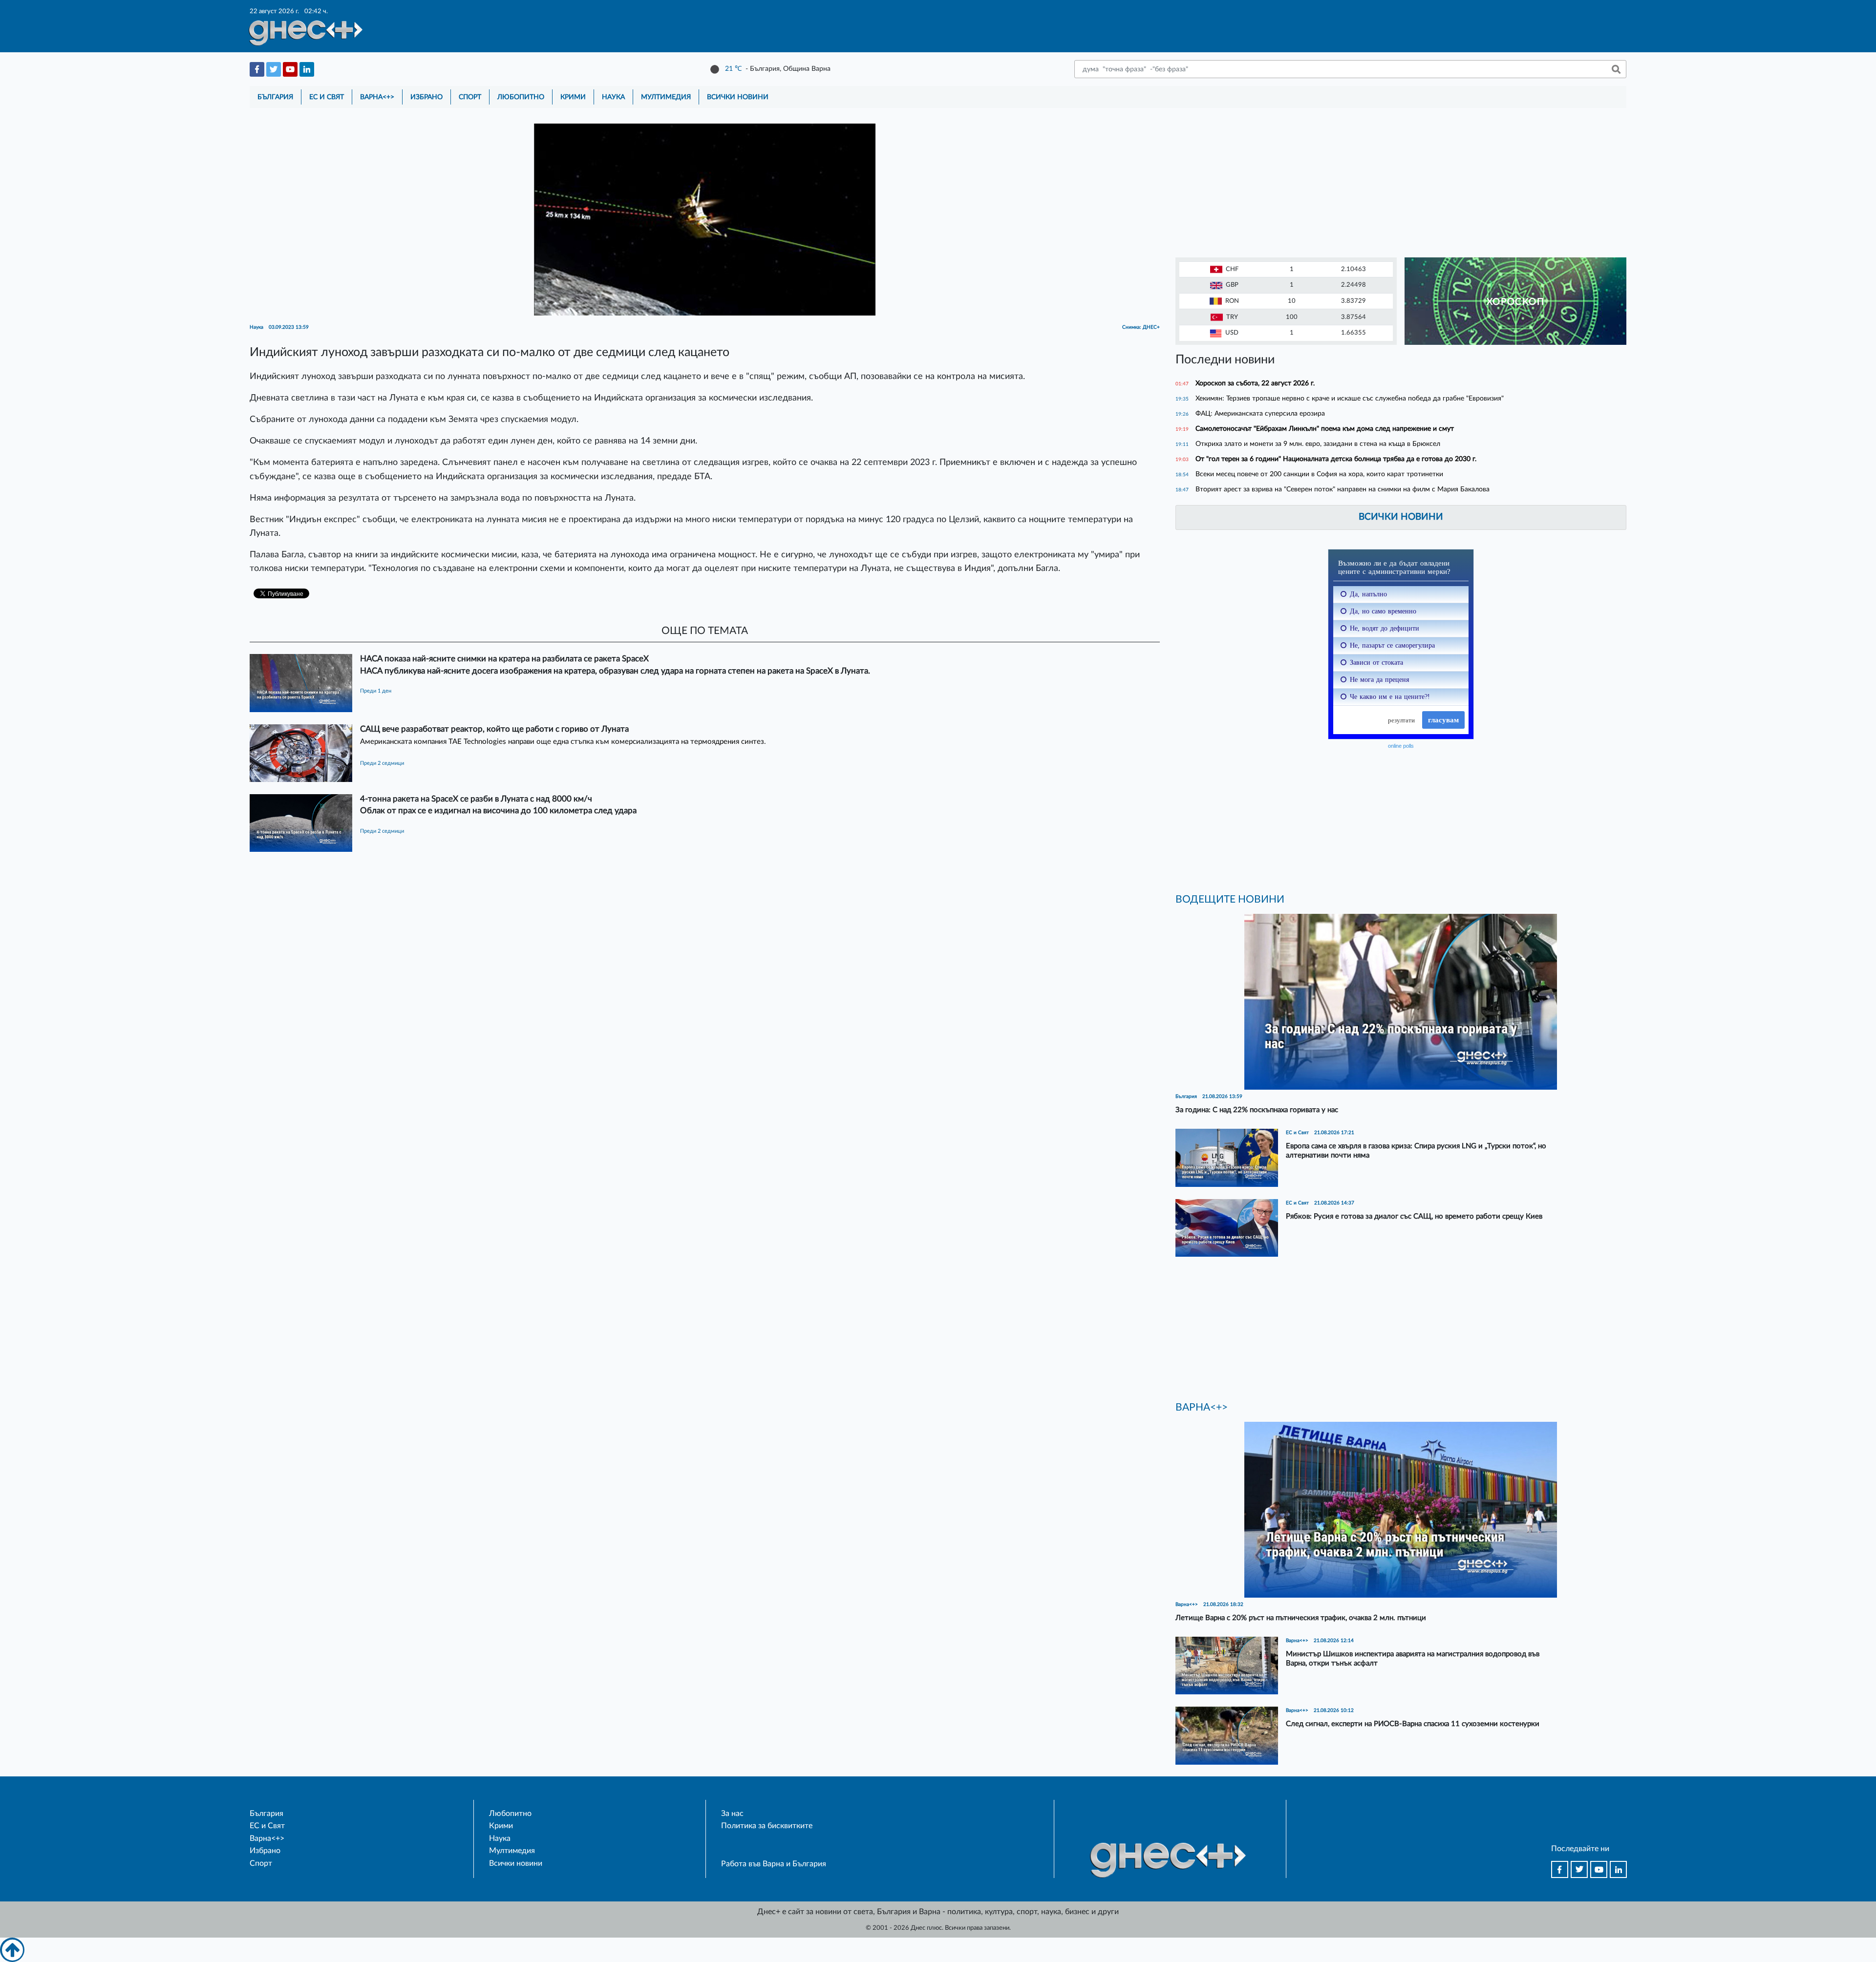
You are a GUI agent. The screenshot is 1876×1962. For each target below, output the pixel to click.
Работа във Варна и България (774, 1864)
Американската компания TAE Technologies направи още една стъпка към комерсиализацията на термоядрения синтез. (563, 742)
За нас (732, 1814)
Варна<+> (377, 97)
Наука (613, 97)
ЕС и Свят (327, 97)
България (275, 97)
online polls (1401, 746)
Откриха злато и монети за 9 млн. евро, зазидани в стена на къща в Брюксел (1318, 444)
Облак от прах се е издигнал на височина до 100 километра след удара (498, 811)
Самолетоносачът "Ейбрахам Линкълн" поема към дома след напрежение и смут (1325, 429)
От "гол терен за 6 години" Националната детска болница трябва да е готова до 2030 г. (1336, 459)
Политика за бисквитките (767, 1826)
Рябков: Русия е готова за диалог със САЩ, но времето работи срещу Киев (1414, 1216)
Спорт (470, 97)
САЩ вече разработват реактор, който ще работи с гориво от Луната (494, 729)
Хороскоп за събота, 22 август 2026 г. (1255, 383)
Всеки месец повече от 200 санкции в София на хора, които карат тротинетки (1319, 474)
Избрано (426, 97)
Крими (573, 97)
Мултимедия (666, 97)
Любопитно (521, 97)
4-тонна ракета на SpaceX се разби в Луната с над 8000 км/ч (476, 799)
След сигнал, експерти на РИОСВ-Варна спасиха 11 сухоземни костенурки (1413, 1724)
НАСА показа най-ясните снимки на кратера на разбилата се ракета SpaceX (504, 659)
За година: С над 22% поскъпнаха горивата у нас (1257, 1110)
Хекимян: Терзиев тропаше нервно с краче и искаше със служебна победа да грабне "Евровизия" (1350, 398)
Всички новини (738, 97)
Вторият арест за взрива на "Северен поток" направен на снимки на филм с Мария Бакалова (1343, 489)
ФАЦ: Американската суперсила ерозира (1260, 413)
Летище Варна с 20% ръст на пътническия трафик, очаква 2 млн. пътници (1301, 1618)
